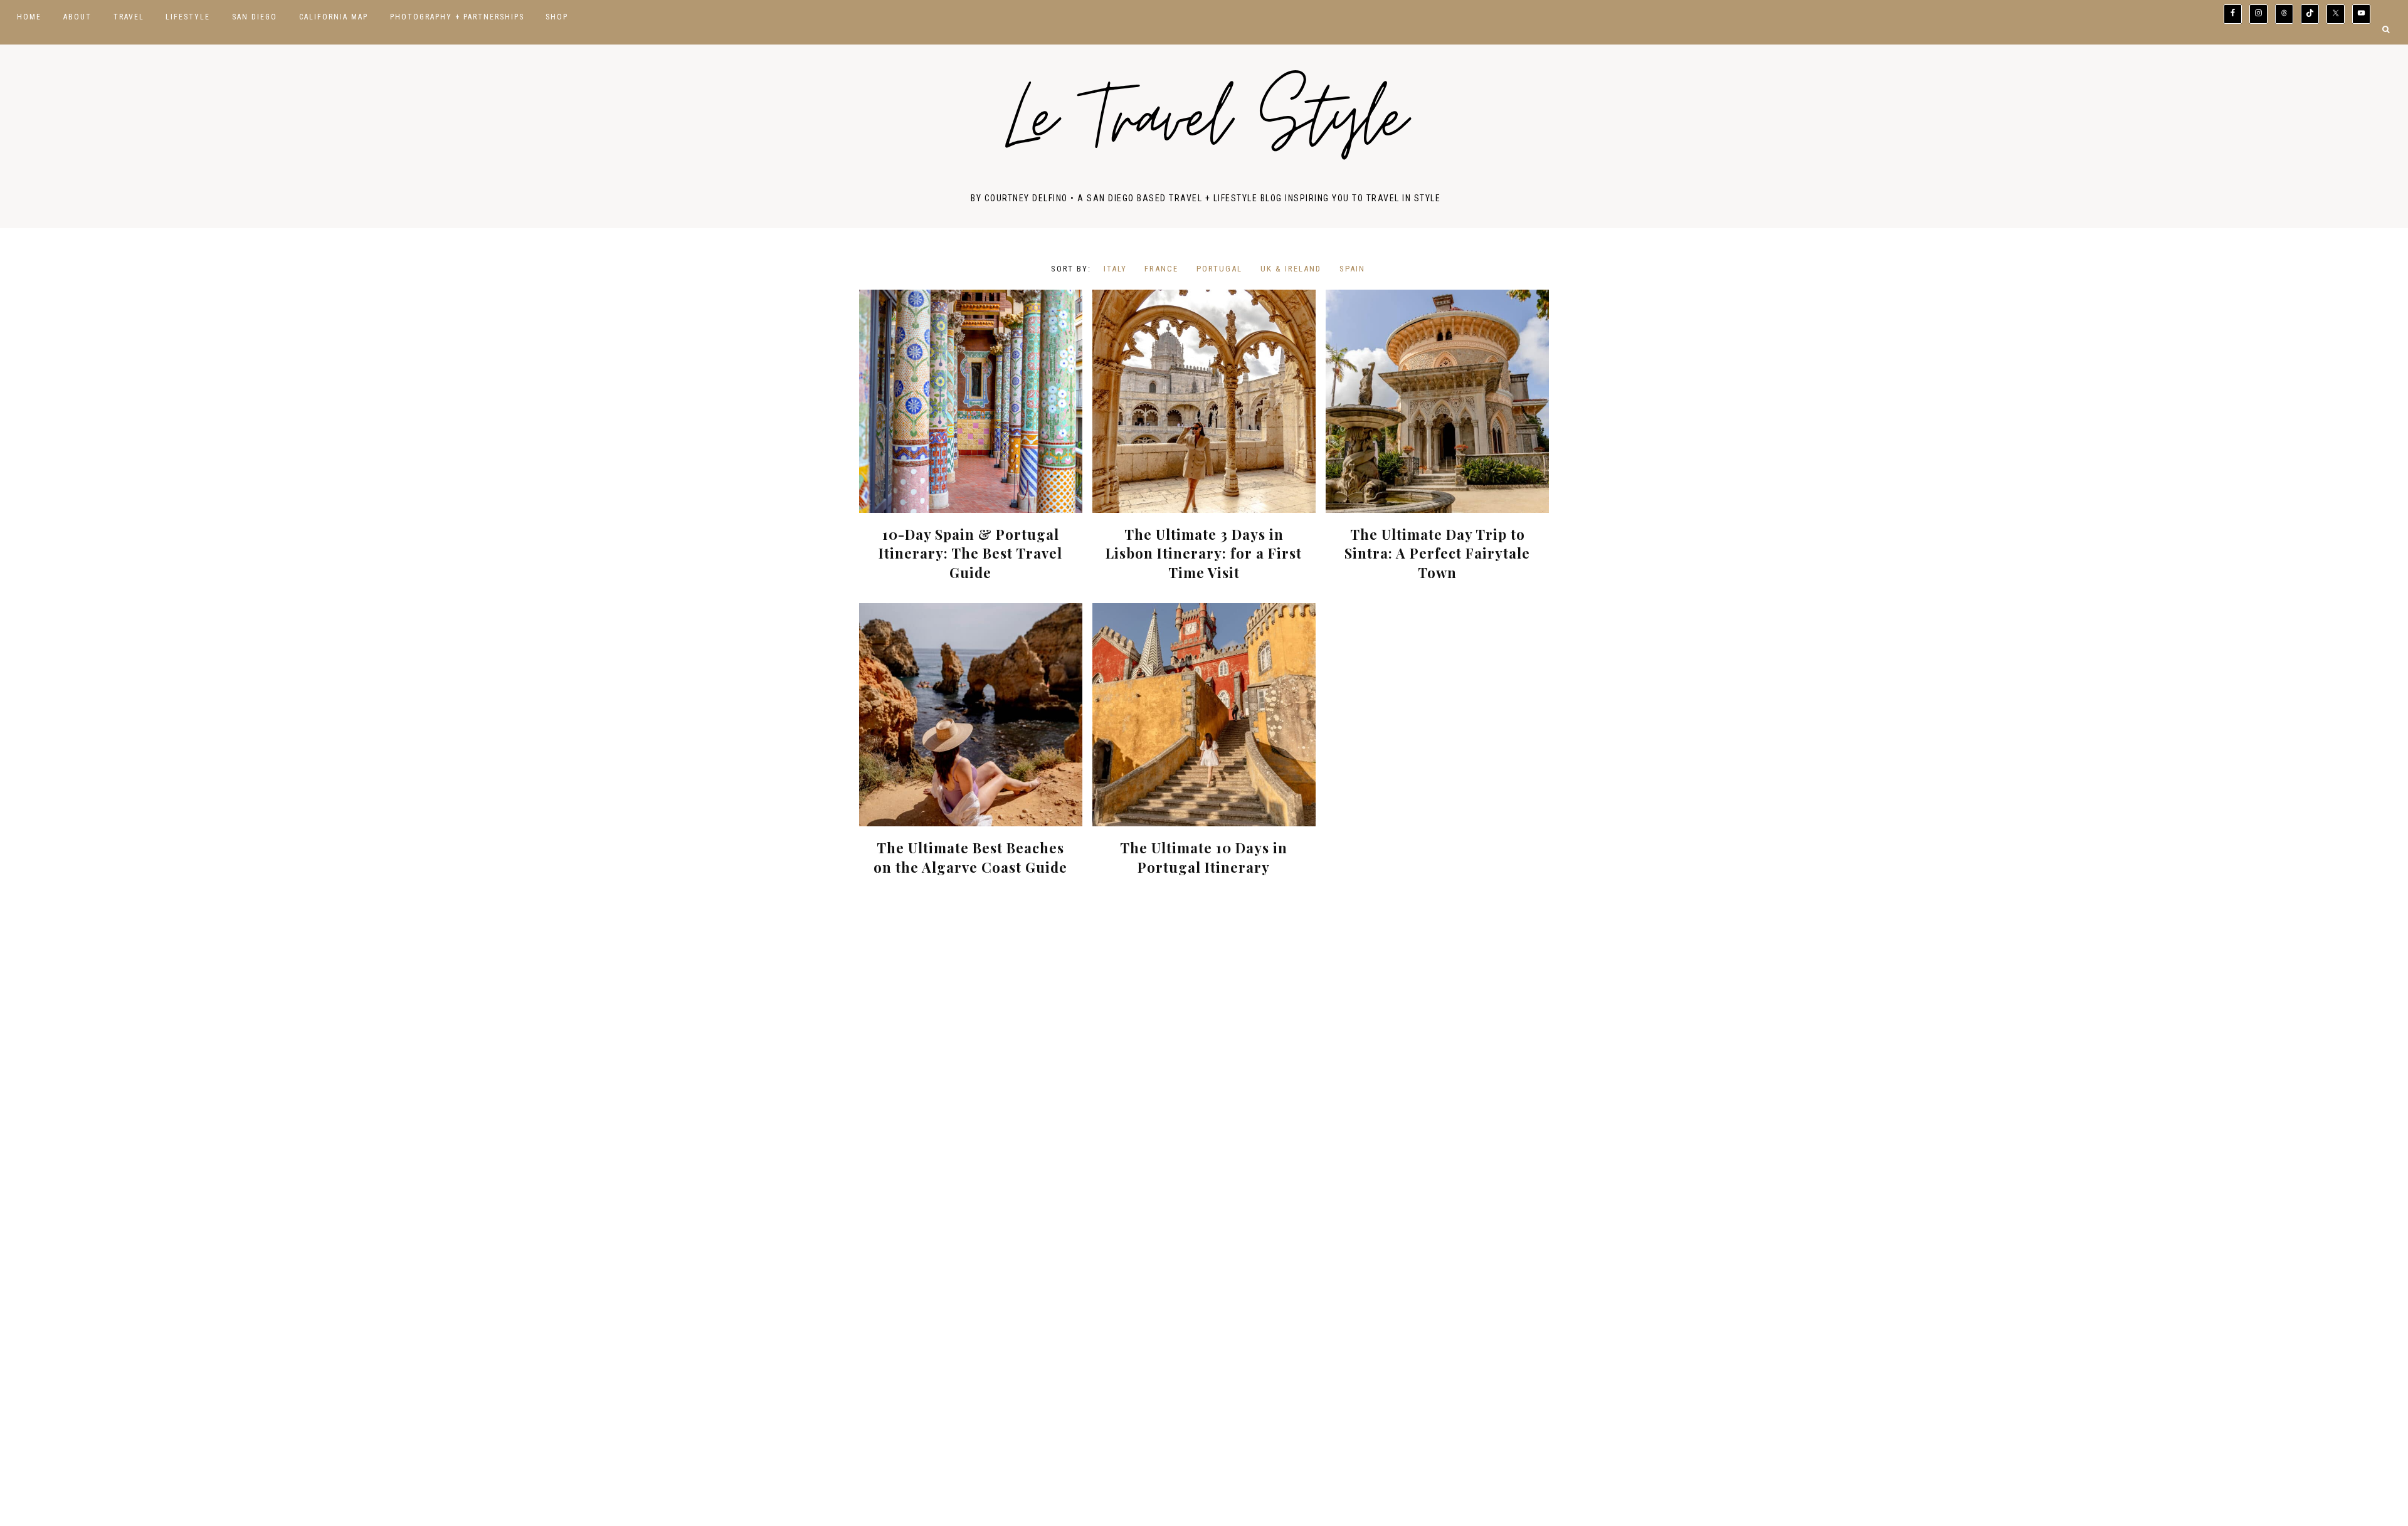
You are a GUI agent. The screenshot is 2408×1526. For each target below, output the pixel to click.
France (1161, 269)
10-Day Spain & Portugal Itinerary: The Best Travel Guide (970, 554)
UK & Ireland (1291, 269)
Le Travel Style (1206, 126)
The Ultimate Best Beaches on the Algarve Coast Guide (970, 857)
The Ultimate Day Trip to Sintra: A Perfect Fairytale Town (1437, 554)
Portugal (1219, 269)
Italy (1115, 269)
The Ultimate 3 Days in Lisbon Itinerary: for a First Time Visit (1204, 554)
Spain (1352, 269)
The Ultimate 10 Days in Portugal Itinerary (1204, 857)
